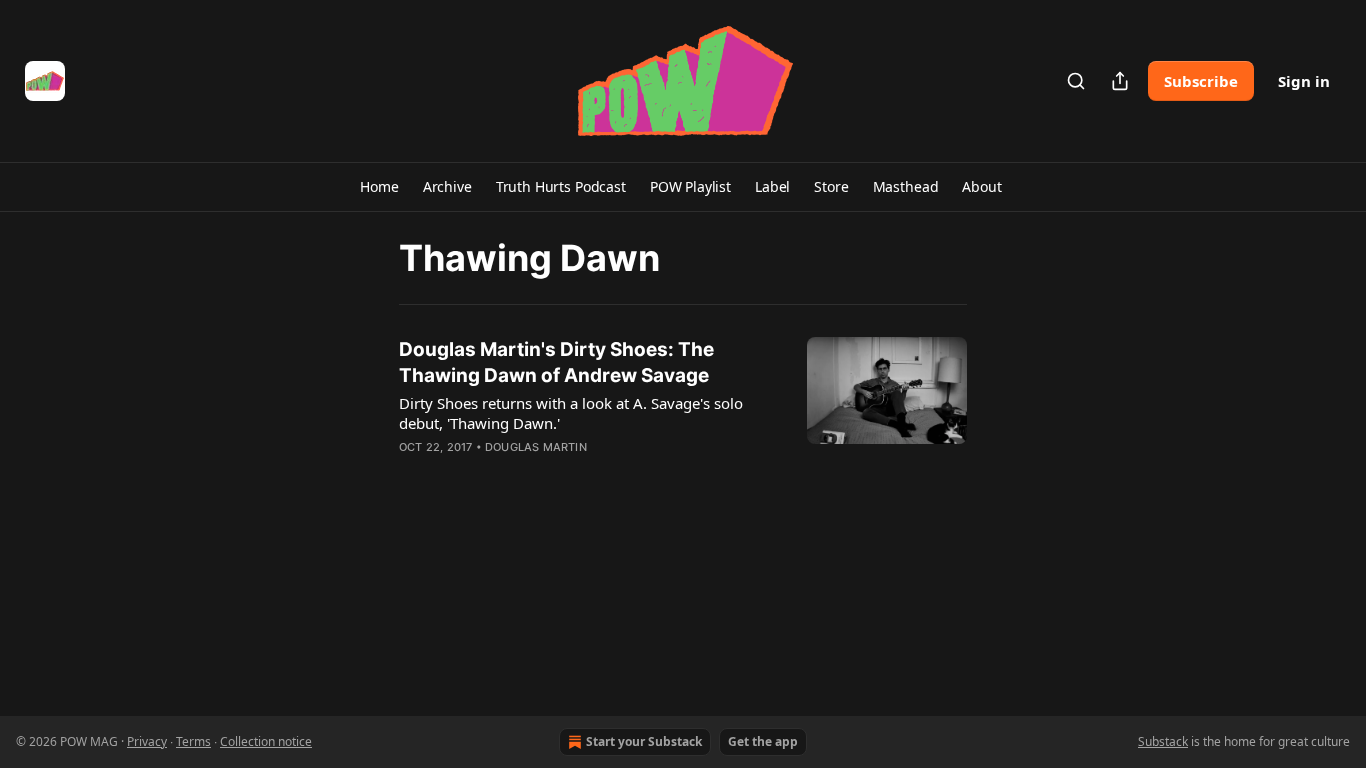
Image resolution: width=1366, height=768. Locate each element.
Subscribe (1201, 81)
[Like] (412, 473)
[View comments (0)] (531, 473)
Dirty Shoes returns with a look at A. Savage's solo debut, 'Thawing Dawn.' (571, 413)
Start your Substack (644, 741)
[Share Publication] (1120, 81)
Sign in (1304, 81)
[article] (683, 411)
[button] (379, 187)
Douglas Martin (536, 447)
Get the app (763, 741)
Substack (1163, 741)
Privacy (147, 741)
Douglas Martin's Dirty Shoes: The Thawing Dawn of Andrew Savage (556, 362)
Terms (193, 741)
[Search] (1076, 81)
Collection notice (266, 741)
